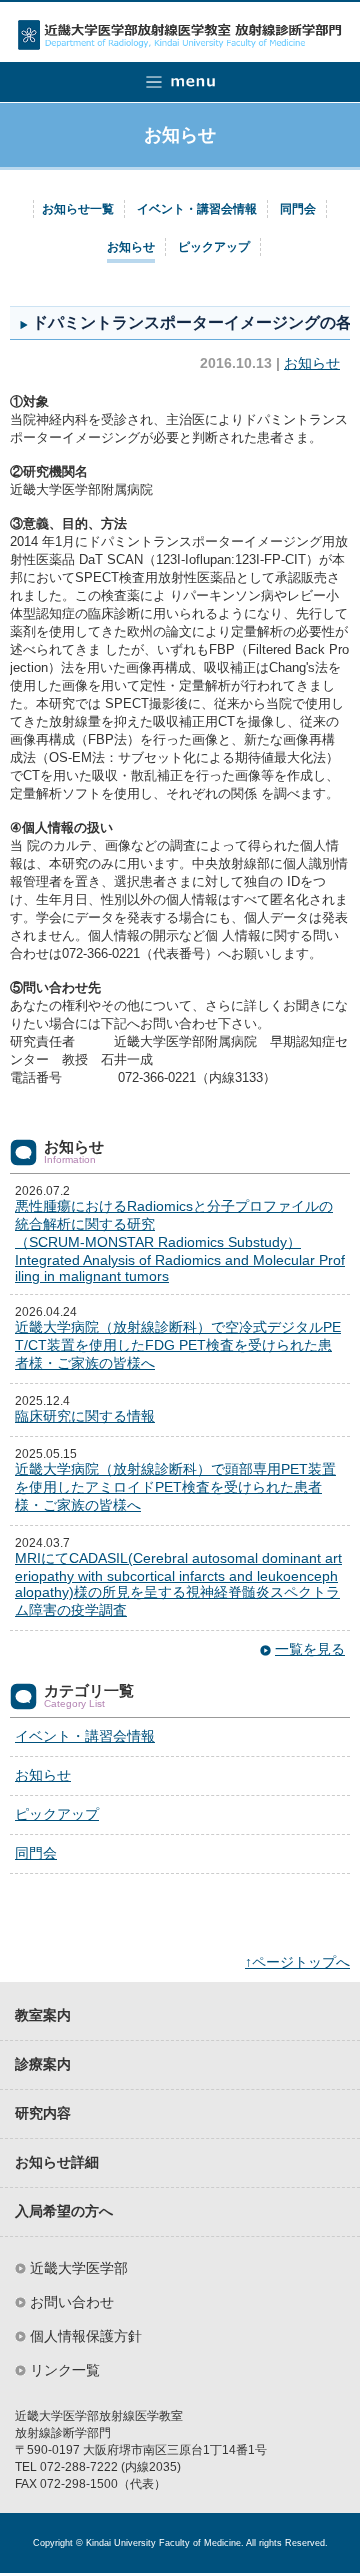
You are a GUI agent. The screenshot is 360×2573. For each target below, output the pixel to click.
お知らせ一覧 (78, 209)
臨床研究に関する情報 (85, 1416)
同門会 (298, 209)
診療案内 (43, 2064)
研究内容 (43, 2113)
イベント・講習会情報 (197, 209)
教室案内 (43, 2015)
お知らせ (131, 247)
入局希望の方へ (64, 2211)
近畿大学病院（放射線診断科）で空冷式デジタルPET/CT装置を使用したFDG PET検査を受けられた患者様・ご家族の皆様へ (178, 1345)
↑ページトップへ (297, 1962)
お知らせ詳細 (57, 2162)
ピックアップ (214, 247)
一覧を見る (310, 1649)
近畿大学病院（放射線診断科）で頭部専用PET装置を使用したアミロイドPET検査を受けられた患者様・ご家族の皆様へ (175, 1487)
